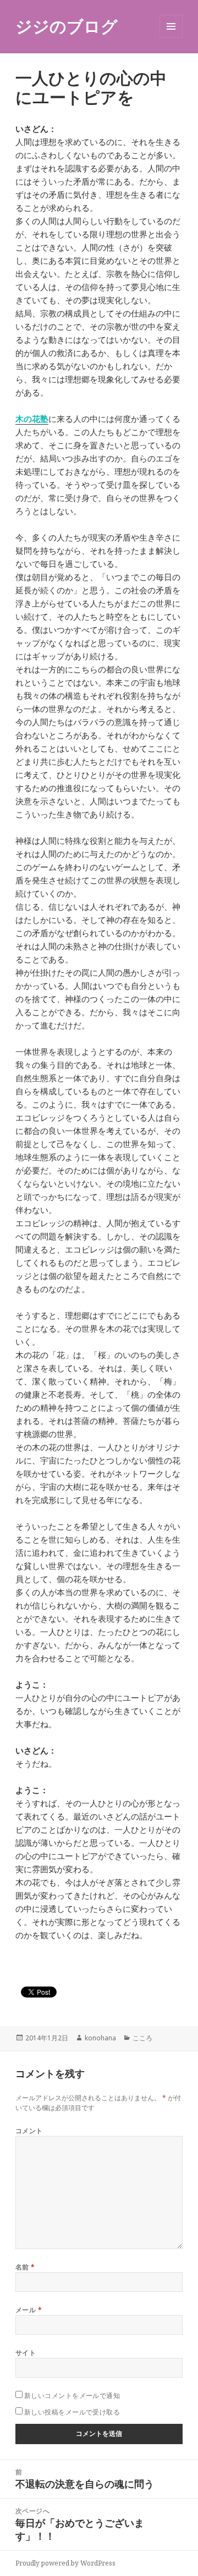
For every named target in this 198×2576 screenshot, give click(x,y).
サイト (26, 2353)
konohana (100, 2038)
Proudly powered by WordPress (65, 2563)
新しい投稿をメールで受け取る (72, 2412)
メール (29, 2310)
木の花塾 (32, 419)
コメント (29, 2131)
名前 (25, 2267)
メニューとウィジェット (171, 38)
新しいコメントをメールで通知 (72, 2396)
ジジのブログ (67, 26)
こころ (142, 2038)
